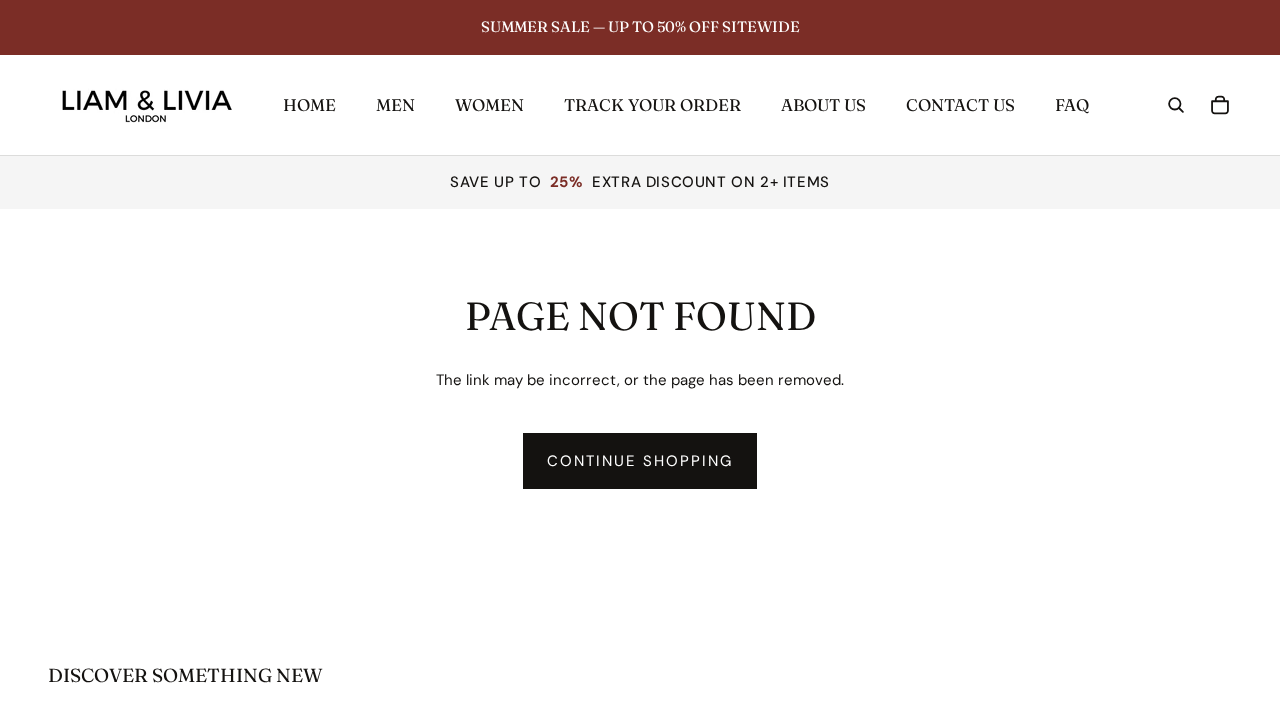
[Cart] (1220, 105)
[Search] (1176, 105)
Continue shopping (640, 461)
